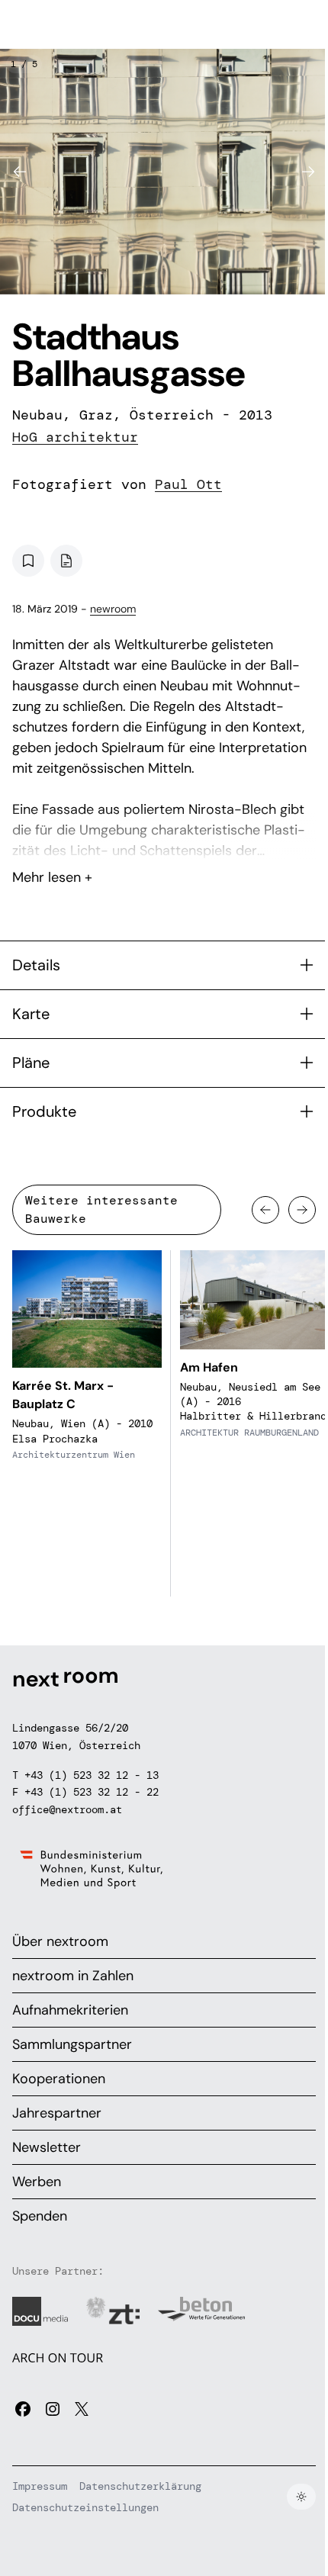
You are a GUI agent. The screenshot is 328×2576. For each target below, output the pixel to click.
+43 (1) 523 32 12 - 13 (92, 1775)
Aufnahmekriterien (70, 2010)
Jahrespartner (57, 2113)
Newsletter (47, 2147)
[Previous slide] (20, 172)
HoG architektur (75, 437)
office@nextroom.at (67, 1809)
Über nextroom (60, 1941)
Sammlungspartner (72, 2044)
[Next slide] (308, 172)
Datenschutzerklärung (140, 2486)
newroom (113, 609)
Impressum (40, 2486)
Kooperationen (59, 2079)
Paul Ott (188, 484)
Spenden (40, 2216)
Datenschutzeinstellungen (85, 2507)
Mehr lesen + (164, 837)
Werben (37, 2182)
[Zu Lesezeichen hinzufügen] (28, 561)
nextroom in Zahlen (73, 1976)
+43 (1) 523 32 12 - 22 (92, 1792)
